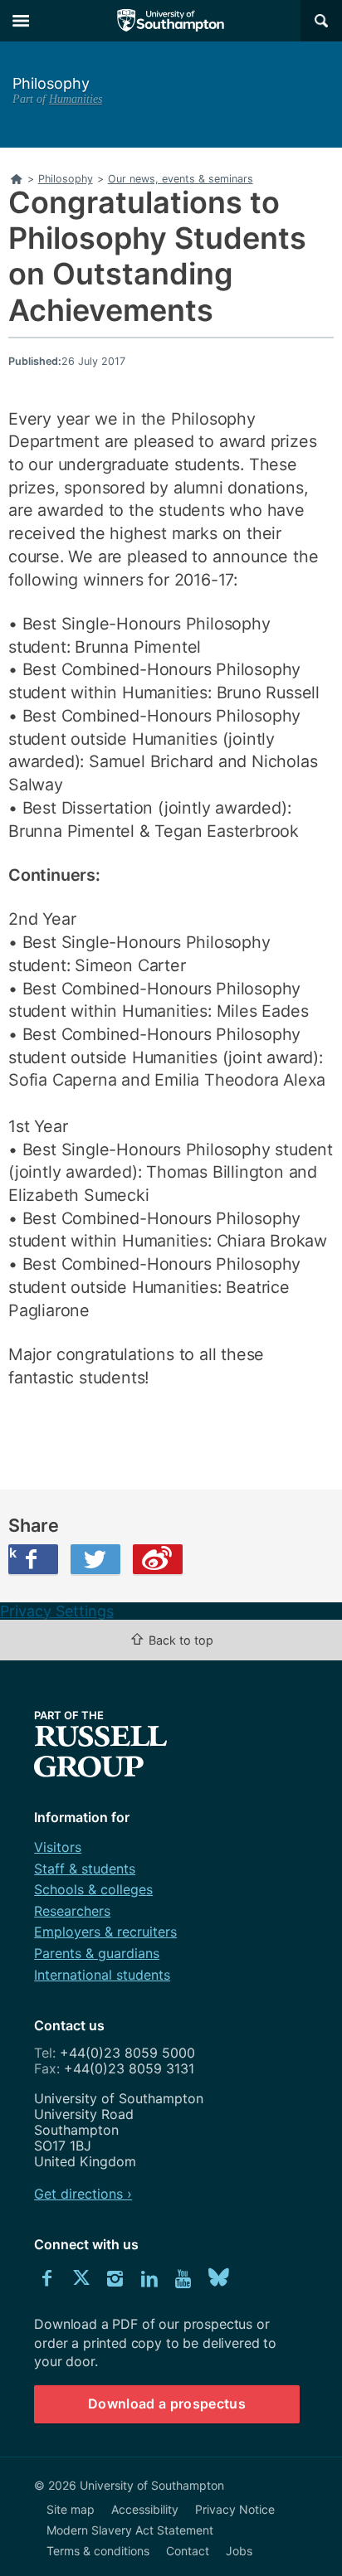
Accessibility (145, 2509)
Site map (71, 2509)
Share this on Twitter (95, 1559)
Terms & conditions (98, 2551)
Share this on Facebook (12, 1553)
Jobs (239, 2551)
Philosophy (51, 83)
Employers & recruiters (105, 1932)
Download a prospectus (167, 2403)
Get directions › (83, 2194)
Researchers (72, 1911)
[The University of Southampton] (171, 21)
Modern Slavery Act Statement (130, 2530)
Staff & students (85, 1869)
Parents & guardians (97, 1953)
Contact (188, 2551)
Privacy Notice (235, 2509)
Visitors (58, 1847)
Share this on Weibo (158, 1559)
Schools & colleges (93, 1889)
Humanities (76, 99)
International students (102, 1975)
